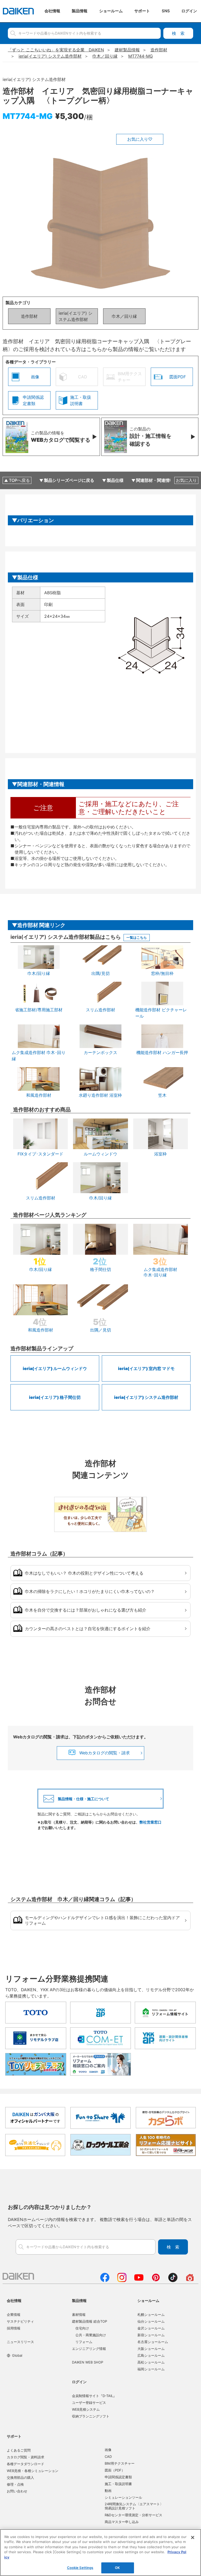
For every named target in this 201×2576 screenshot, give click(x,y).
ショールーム (148, 2301)
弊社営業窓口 (150, 1822)
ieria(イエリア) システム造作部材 (76, 316)
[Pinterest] (156, 2280)
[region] (100, 2553)
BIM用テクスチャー (120, 2463)
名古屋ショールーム (153, 2342)
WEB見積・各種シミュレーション (33, 2471)
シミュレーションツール (123, 2497)
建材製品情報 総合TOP (90, 2321)
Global (17, 2355)
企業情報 (14, 2315)
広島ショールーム (151, 2355)
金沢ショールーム (151, 2328)
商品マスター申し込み (122, 2522)
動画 (108, 2491)
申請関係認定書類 (118, 2477)
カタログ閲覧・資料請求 (26, 2457)
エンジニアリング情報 (89, 2349)
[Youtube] (139, 2280)
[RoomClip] (190, 2280)
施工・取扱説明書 (118, 2484)
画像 (108, 2450)
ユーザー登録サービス (89, 2403)
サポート (14, 2436)
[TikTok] (173, 2280)
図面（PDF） (115, 2470)
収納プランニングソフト (91, 2416)
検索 (178, 33)
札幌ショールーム (151, 2315)
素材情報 (79, 2315)
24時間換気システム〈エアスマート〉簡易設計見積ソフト (134, 2506)
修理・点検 (15, 2484)
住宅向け (82, 2328)
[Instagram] (122, 2280)
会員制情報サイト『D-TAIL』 (94, 2396)
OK (117, 2568)
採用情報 (14, 2328)
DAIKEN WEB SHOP (88, 2362)
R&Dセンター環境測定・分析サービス (133, 2515)
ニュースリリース (20, 2342)
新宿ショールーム (151, 2335)
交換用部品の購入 (20, 2477)
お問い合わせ (17, 2491)
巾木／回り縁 (124, 316)
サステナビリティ (20, 2321)
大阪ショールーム (151, 2349)
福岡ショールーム (151, 2369)
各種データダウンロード (26, 2464)
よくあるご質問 (19, 2450)
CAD (108, 2457)
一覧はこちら (137, 937)
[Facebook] (105, 2280)
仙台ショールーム (151, 2321)
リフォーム (84, 2342)
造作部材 (29, 316)
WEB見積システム (86, 2409)
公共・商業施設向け (91, 2335)
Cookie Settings (80, 2568)
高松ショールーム (151, 2362)
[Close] (193, 2537)
